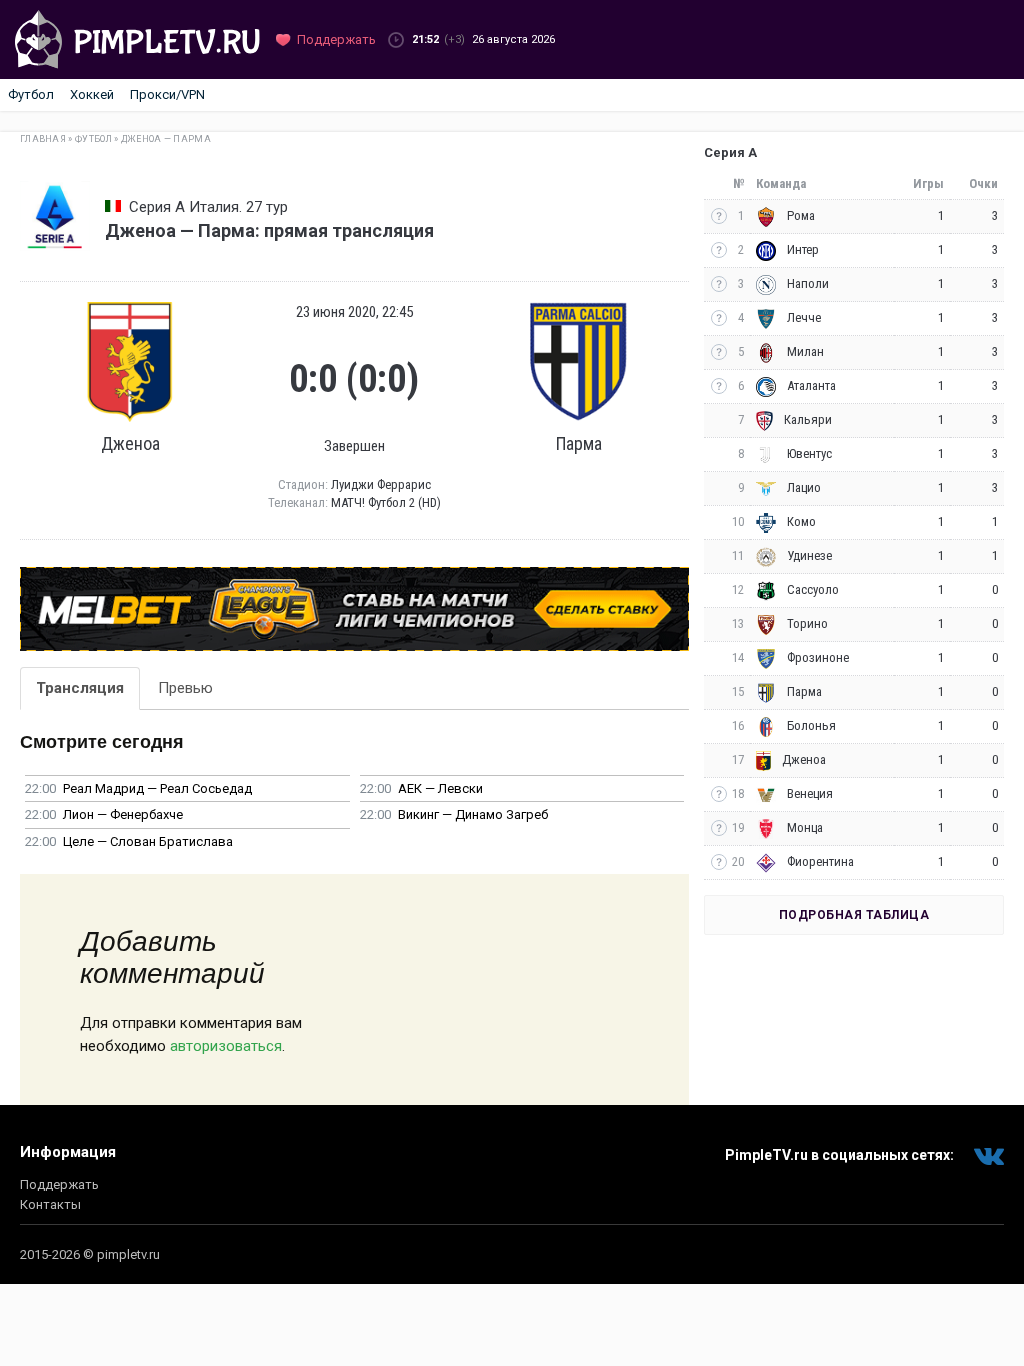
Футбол (31, 94)
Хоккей (92, 94)
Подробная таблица (854, 915)
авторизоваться (226, 1046)
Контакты (50, 1204)
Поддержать (59, 1184)
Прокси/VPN (167, 94)
